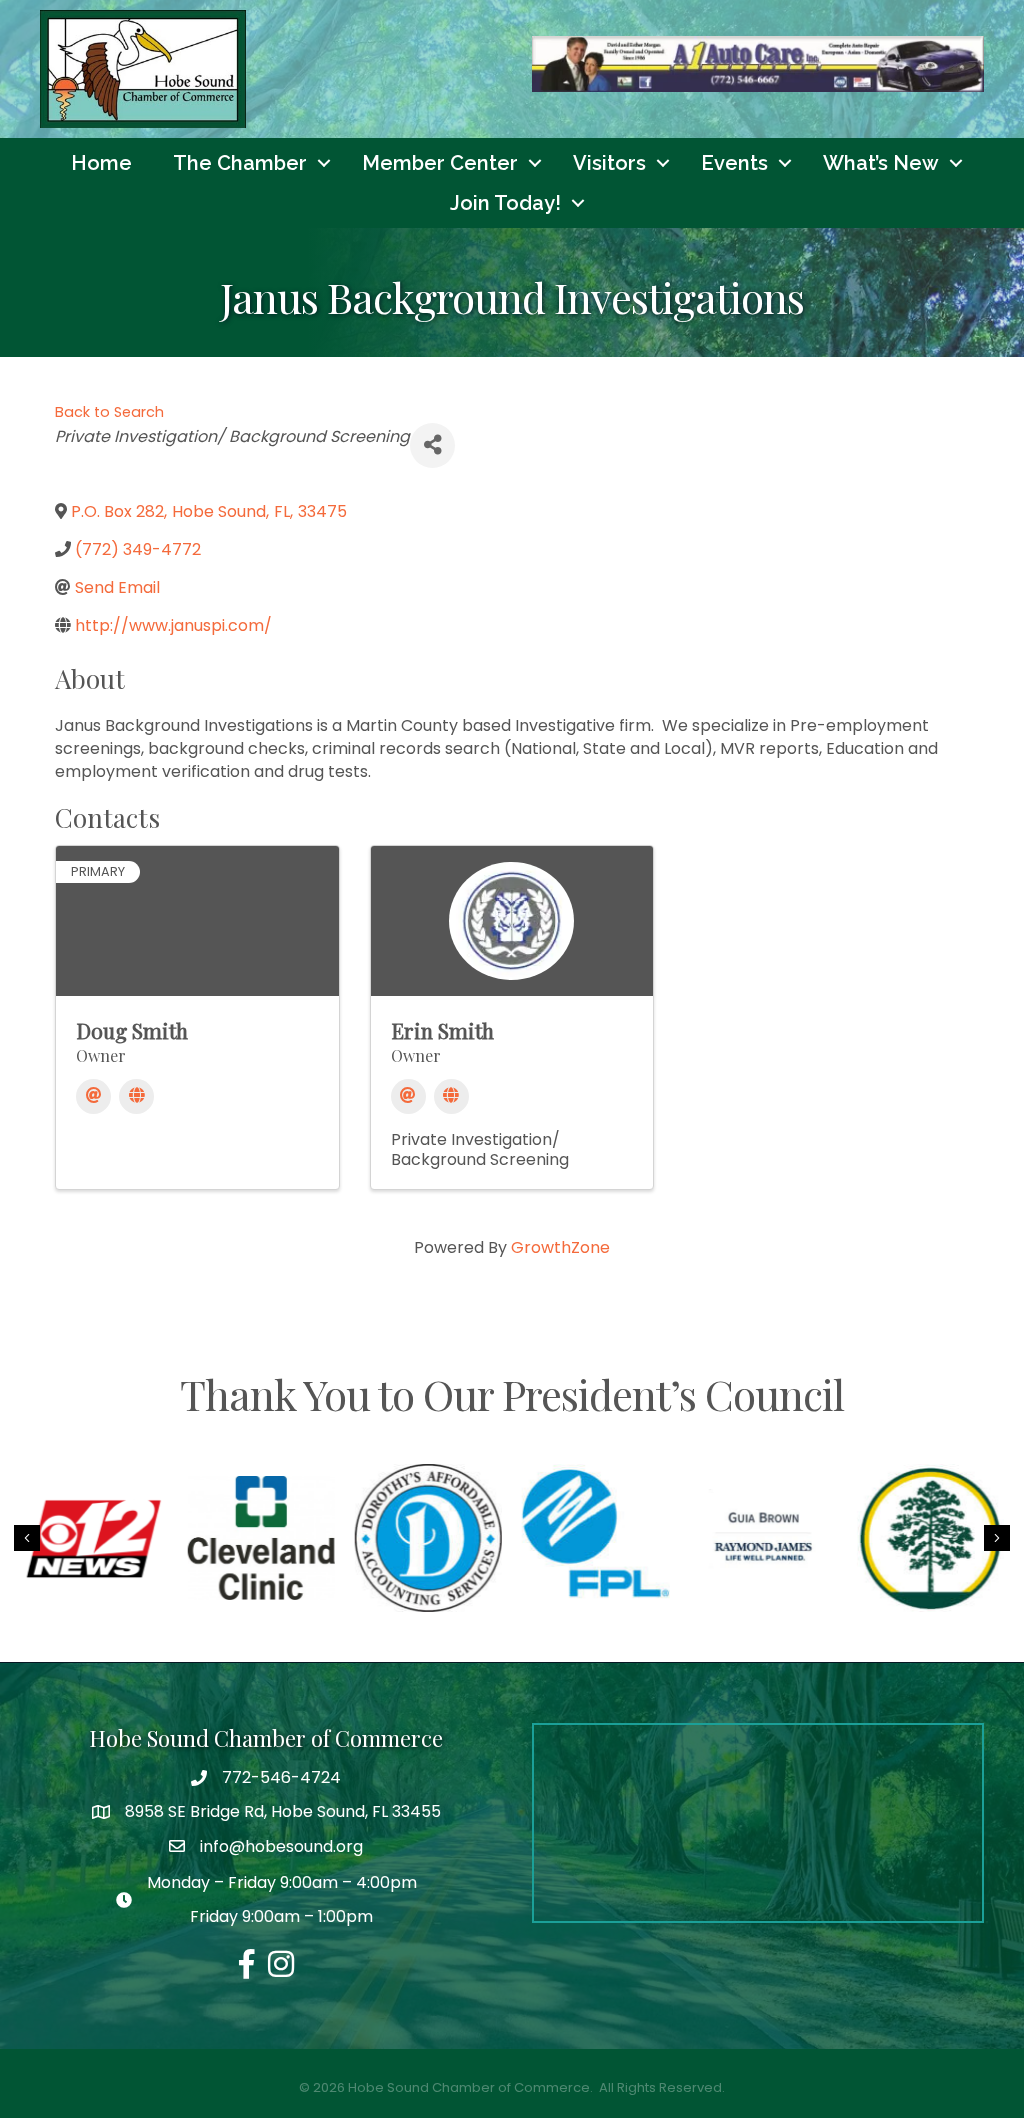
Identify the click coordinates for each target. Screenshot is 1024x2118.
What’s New (881, 163)
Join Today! (505, 203)
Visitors (609, 163)
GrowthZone (560, 1247)
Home (101, 163)
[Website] (136, 1096)
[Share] (432, 445)
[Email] (93, 1096)
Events (734, 163)
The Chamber (240, 163)
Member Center (440, 163)
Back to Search (109, 412)
